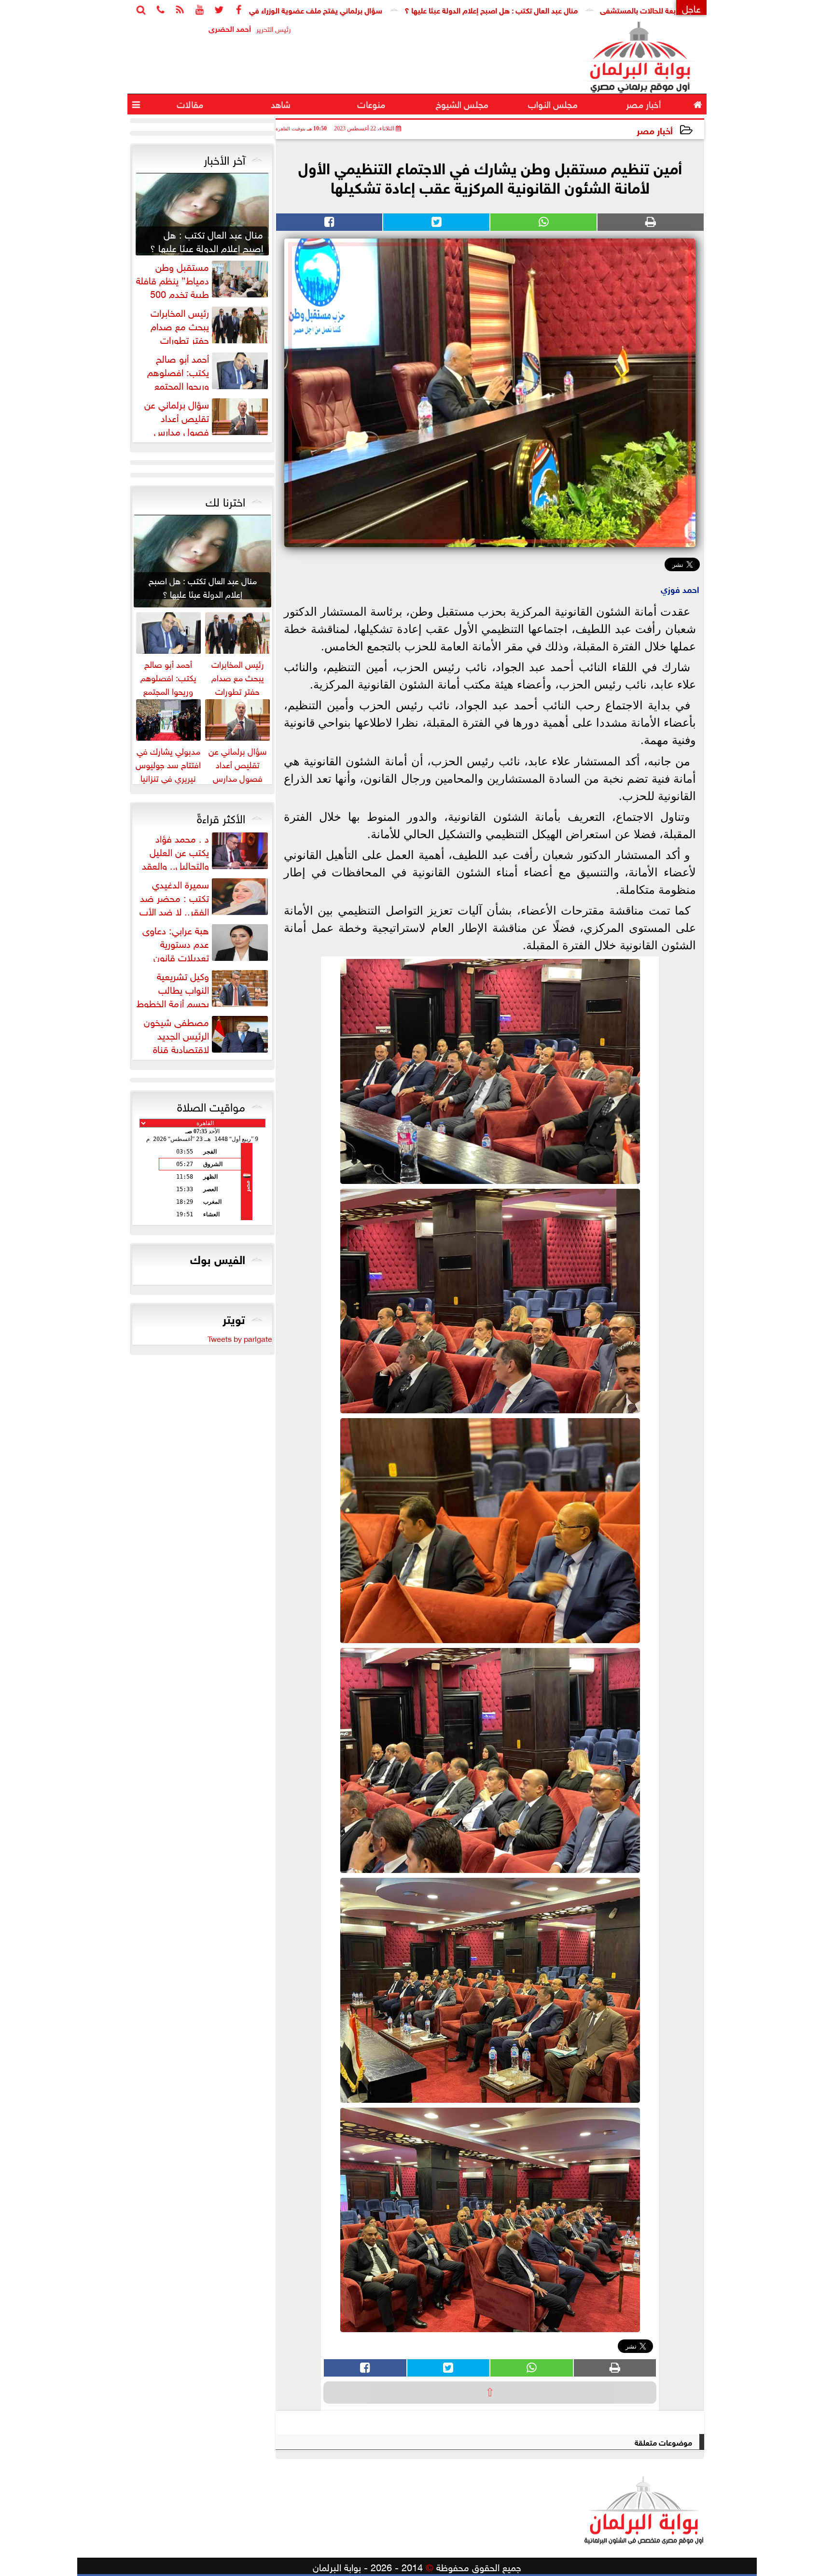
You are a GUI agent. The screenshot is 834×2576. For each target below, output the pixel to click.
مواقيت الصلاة (211, 1105)
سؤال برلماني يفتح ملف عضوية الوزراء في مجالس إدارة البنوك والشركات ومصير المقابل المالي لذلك (347, 9)
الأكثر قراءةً (221, 817)
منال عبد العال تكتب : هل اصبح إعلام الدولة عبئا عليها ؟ (615, 9)
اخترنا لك (225, 500)
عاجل (691, 7)
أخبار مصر (655, 130)
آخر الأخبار (224, 158)
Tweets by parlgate (240, 1338)
